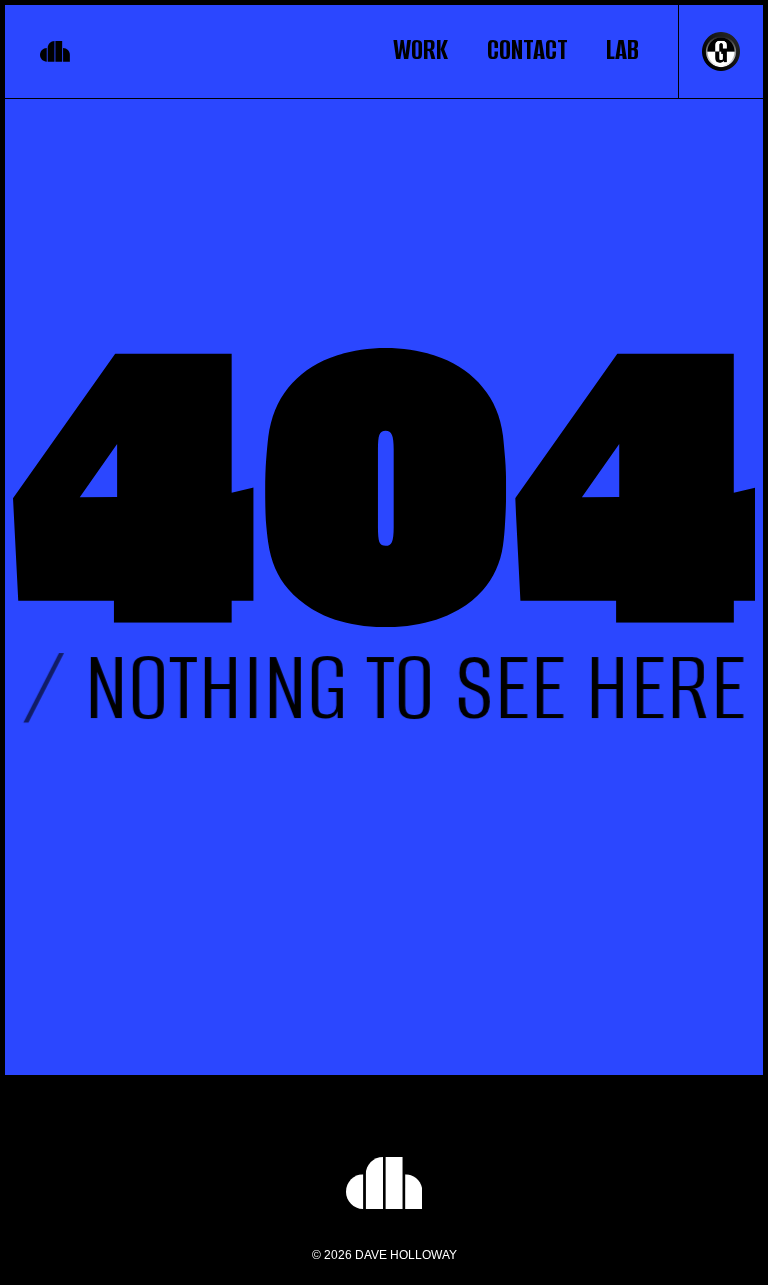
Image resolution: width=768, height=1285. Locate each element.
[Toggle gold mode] (709, 51)
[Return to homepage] (60, 51)
